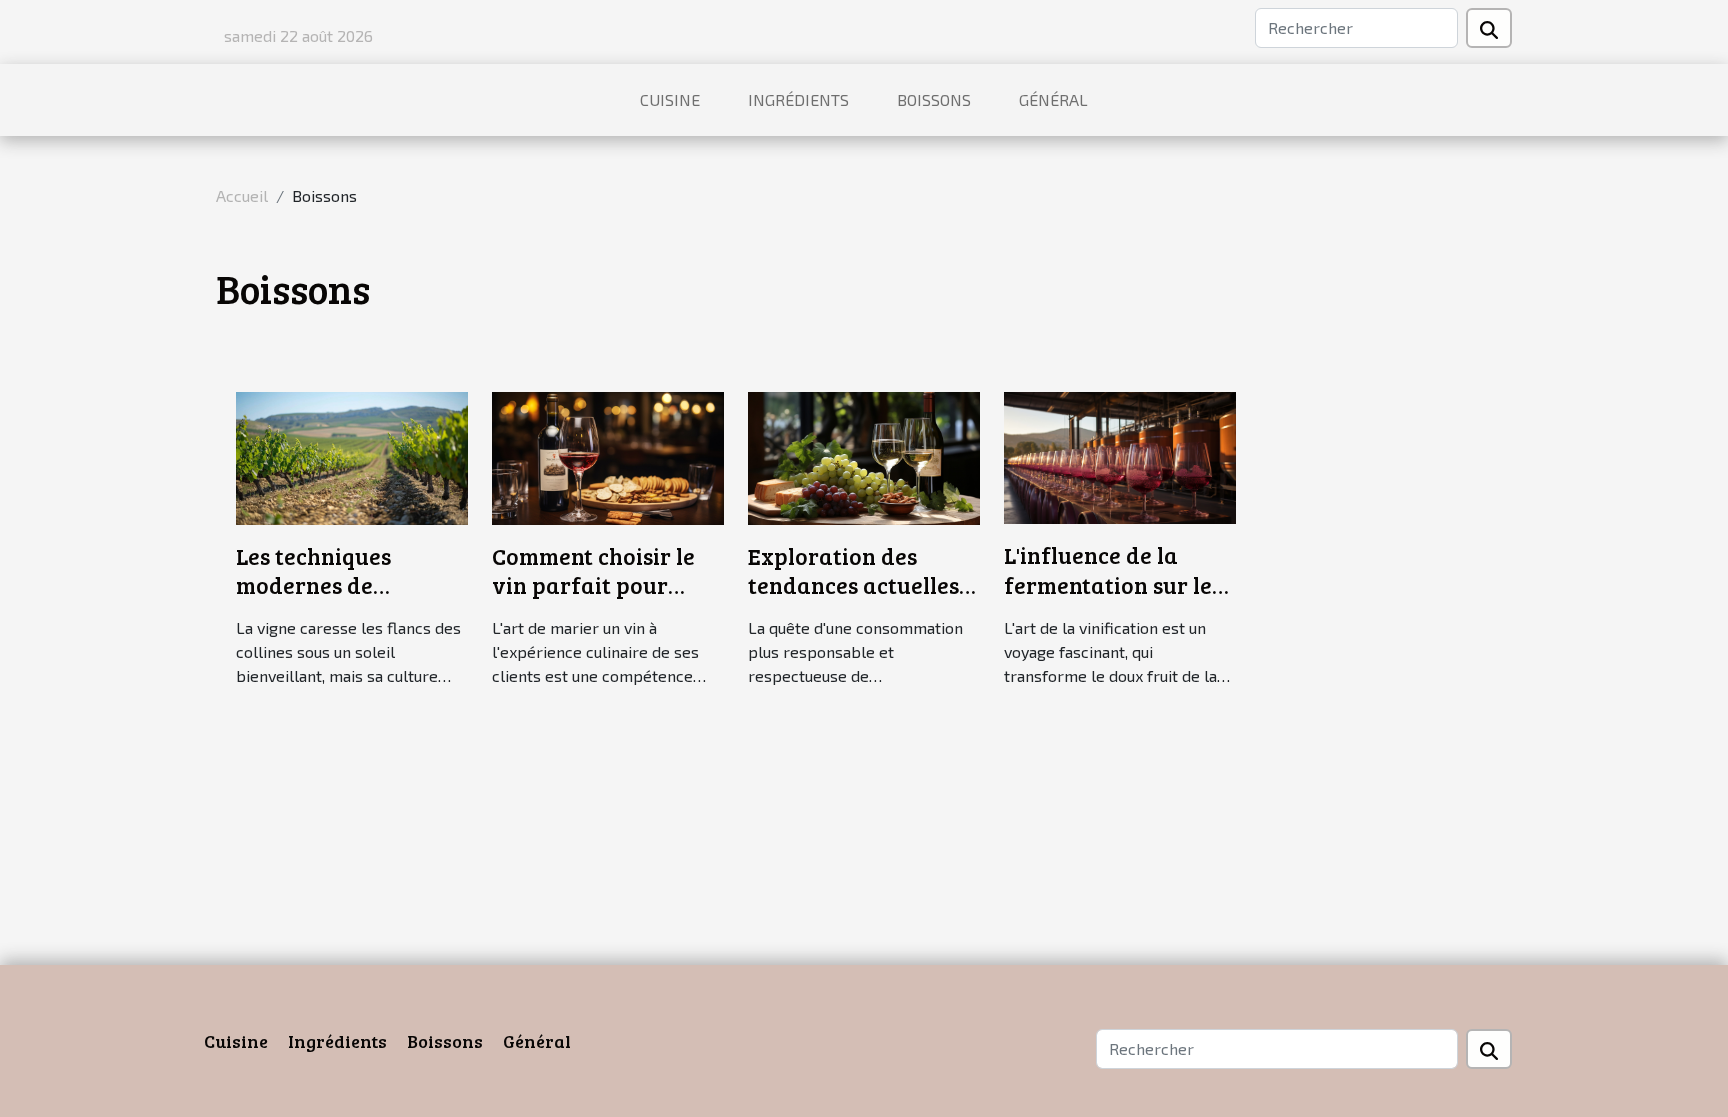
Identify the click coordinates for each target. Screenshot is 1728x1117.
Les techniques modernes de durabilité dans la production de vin (331, 600)
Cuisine (670, 99)
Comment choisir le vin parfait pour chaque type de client (605, 585)
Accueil (242, 195)
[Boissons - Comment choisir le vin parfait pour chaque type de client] (608, 455)
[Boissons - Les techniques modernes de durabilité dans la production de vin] (352, 455)
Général (1053, 99)
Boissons (934, 99)
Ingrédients (798, 99)
